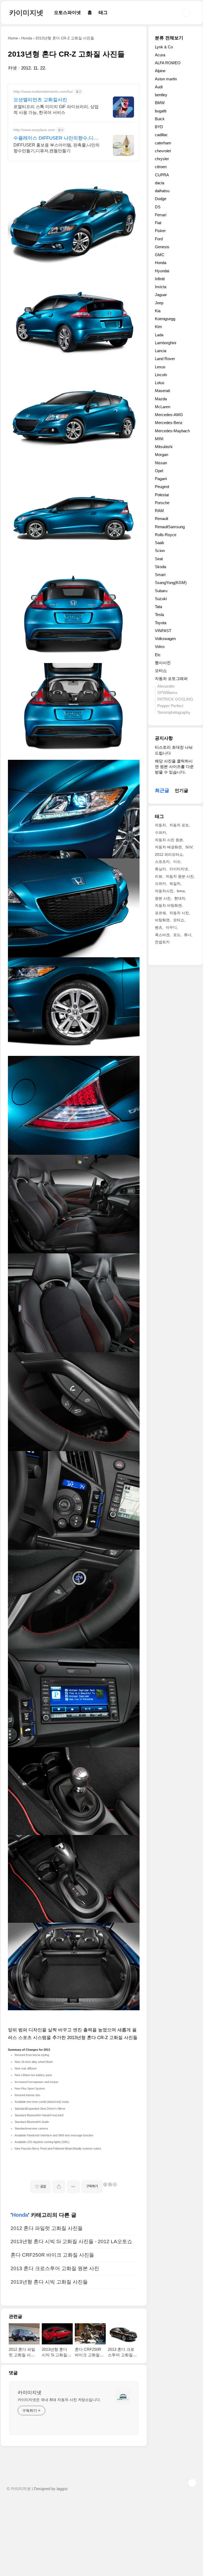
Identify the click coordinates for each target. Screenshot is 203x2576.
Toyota (161, 623)
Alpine (160, 71)
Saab (159, 543)
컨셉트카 (162, 942)
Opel (159, 471)
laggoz (62, 2489)
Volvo (160, 647)
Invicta (161, 287)
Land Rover (165, 359)
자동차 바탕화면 (168, 905)
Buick (160, 119)
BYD (159, 127)
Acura (160, 55)
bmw (181, 891)
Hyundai (162, 271)
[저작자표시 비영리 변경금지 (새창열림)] (110, 2184)
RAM (159, 511)
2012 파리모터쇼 (169, 854)
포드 (177, 935)
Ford (159, 239)
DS (158, 207)
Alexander (166, 686)
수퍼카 (160, 832)
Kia (158, 311)
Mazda (161, 399)
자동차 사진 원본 (169, 840)
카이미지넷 (26, 13)
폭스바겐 (162, 935)
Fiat (158, 223)
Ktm (158, 327)
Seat (159, 559)
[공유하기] (59, 2187)
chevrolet (163, 151)
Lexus (160, 367)
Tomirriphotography (174, 712)
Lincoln (161, 375)
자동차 (160, 825)
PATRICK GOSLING (175, 699)
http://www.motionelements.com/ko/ (43, 91)
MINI (159, 439)
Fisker (160, 231)
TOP (192, 2483)
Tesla (159, 615)
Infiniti (160, 279)
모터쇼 (161, 671)
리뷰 (159, 876)
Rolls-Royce (166, 535)
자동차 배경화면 (168, 847)
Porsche (162, 503)
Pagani (161, 479)
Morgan (162, 455)
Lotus (160, 383)
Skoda (160, 567)
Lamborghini (165, 343)
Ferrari (161, 215)
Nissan (161, 463)
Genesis (162, 247)
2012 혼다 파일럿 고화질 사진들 (47, 2228)
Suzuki (161, 599)
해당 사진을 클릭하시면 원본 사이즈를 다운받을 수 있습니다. (174, 767)
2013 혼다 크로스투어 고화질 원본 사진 (55, 2268)
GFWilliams (167, 693)
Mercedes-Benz (169, 423)
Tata (158, 607)
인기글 (181, 791)
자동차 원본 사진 (180, 876)
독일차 (175, 884)
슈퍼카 (160, 884)
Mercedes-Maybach (172, 431)
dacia (160, 183)
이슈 (177, 862)
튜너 (188, 935)
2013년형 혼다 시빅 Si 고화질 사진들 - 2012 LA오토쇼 (71, 2241)
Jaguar (161, 295)
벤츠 (159, 927)
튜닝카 (160, 869)
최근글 (162, 790)
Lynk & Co (164, 47)
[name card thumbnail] (123, 2397)
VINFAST (163, 631)
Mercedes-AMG (169, 415)
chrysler (162, 159)
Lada (159, 335)
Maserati (162, 391)
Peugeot (162, 487)
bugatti (161, 111)
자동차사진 (164, 891)
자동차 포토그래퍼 (171, 678)
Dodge (161, 199)
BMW (160, 103)
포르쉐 (160, 913)
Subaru (161, 591)
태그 (103, 13)
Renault (162, 519)
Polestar (162, 495)
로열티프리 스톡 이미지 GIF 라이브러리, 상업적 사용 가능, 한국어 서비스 (56, 110)
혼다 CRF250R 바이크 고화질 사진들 (52, 2255)
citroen (161, 167)
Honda (20, 2215)
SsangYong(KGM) (171, 583)
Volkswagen (165, 639)
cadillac (161, 135)
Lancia (161, 351)
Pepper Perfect (170, 706)
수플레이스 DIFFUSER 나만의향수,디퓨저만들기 (56, 138)
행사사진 (163, 663)
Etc (158, 655)
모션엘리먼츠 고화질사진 (40, 100)
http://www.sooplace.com (34, 130)
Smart (160, 575)
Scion (160, 551)
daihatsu (162, 191)
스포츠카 (162, 862)
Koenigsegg (165, 319)
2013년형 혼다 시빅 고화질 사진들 (49, 2282)
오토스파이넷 (67, 13)
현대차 (180, 898)
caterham (163, 143)
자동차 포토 (179, 825)
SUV (189, 847)
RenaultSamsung (170, 527)
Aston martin (166, 79)
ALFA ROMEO (168, 63)
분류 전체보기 (169, 38)
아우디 (171, 927)
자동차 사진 (179, 913)
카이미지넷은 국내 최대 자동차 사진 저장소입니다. (59, 2400)
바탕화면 (162, 920)
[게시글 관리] (73, 2187)
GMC (160, 255)
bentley (161, 95)
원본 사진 (163, 898)
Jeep (159, 303)
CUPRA (162, 175)
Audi (159, 87)
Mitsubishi (164, 447)
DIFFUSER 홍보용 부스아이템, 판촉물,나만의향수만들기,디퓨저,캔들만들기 (57, 148)
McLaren (163, 407)
